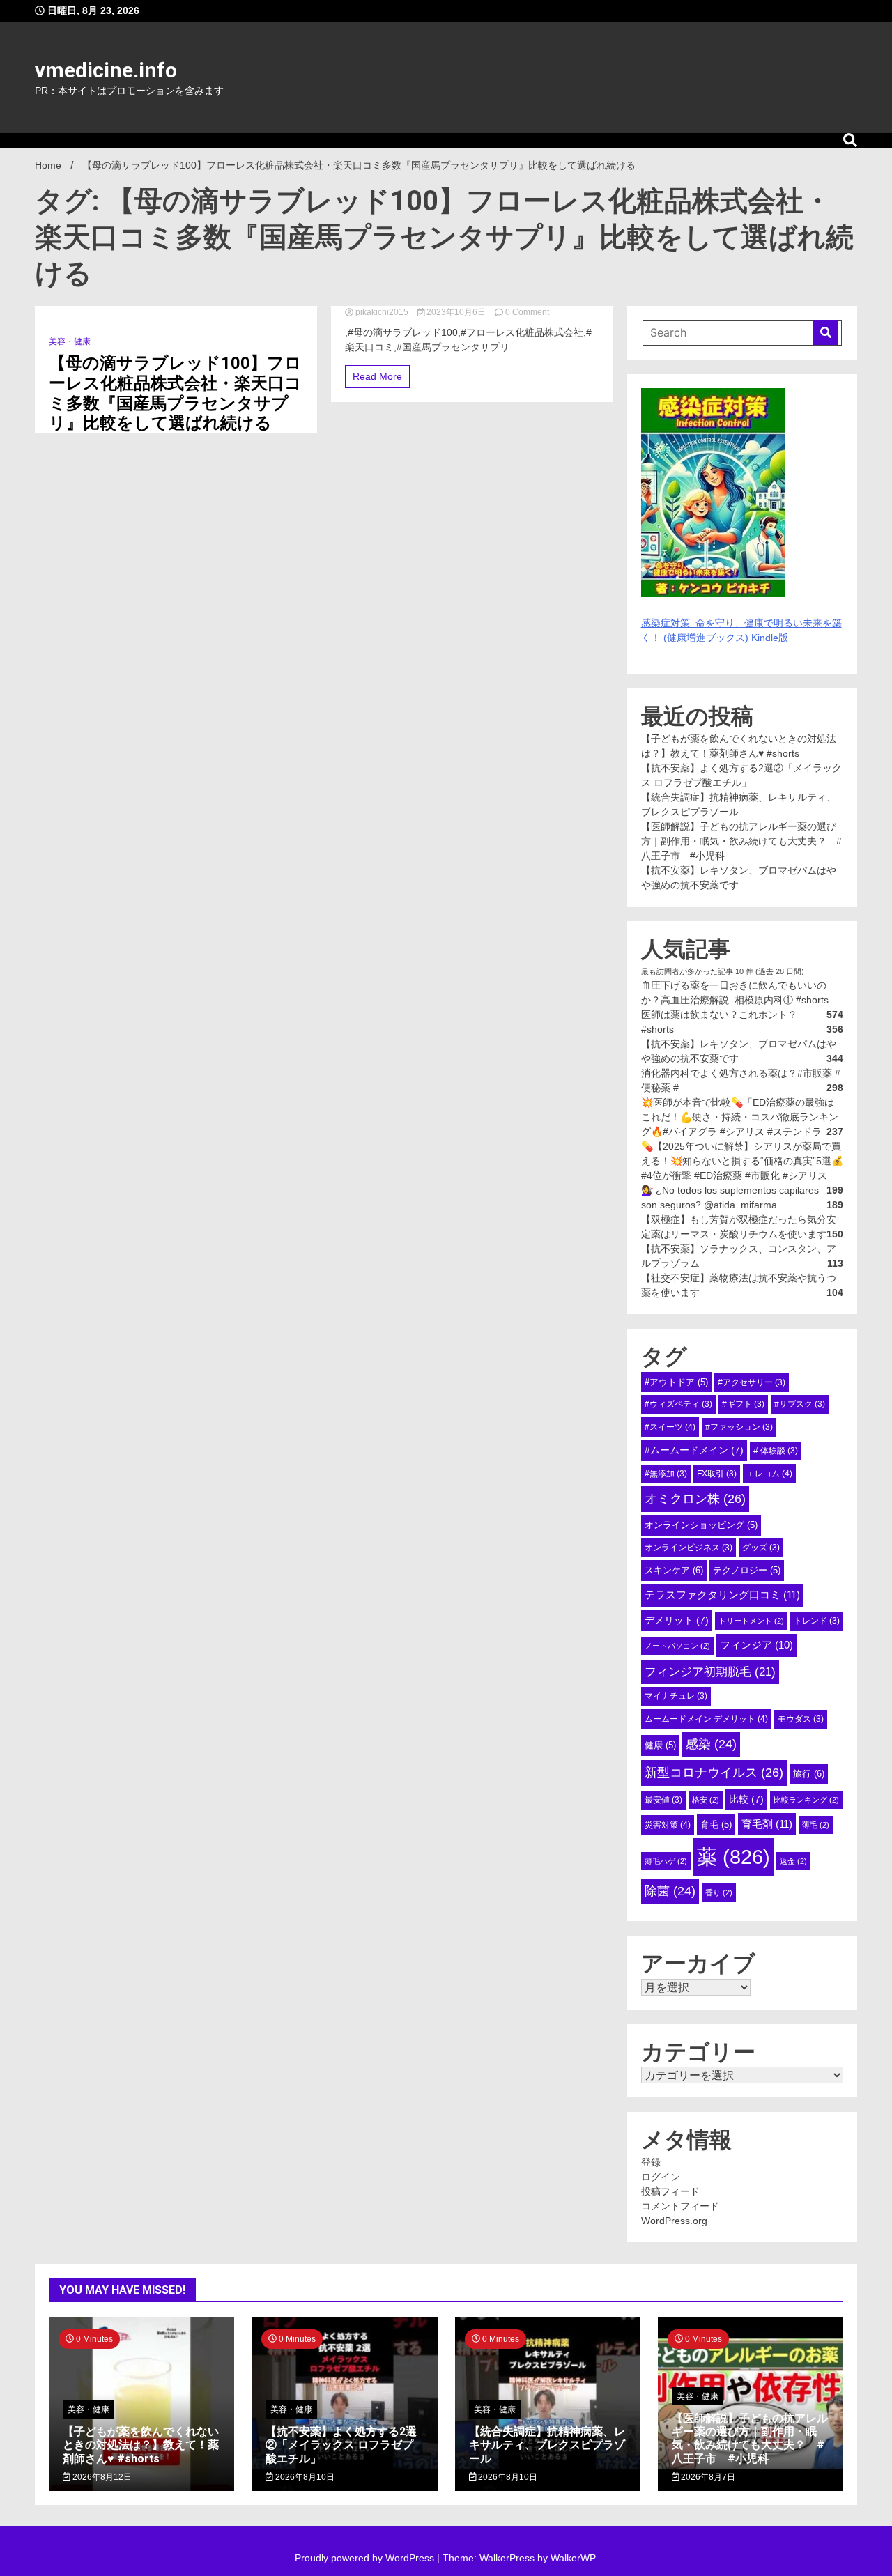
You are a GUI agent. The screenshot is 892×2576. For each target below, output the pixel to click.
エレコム (769, 1474)
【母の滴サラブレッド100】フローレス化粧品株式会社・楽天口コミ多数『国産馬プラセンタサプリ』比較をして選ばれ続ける (175, 393)
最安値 (663, 1800)
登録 (651, 2162)
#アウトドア (676, 1382)
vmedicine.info (106, 70)
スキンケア (674, 1570)
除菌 (670, 1891)
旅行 (809, 1774)
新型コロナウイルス (714, 1773)
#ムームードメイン (694, 1450)
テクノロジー (747, 1570)
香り (719, 1892)
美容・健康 (70, 341)
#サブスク (800, 1404)
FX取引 (717, 1474)
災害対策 (668, 1825)
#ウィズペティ (678, 1404)
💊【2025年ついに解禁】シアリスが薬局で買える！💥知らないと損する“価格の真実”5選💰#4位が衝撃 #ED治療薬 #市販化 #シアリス (742, 1161)
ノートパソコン (677, 1646)
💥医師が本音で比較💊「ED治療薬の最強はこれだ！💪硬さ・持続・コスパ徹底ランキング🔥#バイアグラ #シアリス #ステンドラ (740, 1117)
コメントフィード (680, 2206)
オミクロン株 (695, 1499)
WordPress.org (674, 2221)
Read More (377, 376)
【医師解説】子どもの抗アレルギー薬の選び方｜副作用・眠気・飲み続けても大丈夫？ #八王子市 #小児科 (741, 841)
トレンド (817, 1621)
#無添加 (666, 1474)
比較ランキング (806, 1800)
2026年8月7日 (707, 2477)
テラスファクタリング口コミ (722, 1595)
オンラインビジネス (689, 1548)
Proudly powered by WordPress (366, 2558)
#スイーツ (670, 1427)
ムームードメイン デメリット (706, 1719)
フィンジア (756, 1645)
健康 (660, 1745)
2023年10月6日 (456, 312)
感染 (711, 1744)
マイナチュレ (676, 1696)
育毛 (716, 1825)
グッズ (761, 1548)
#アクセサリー (752, 1382)
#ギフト (743, 1404)
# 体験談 (776, 1451)
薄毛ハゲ (666, 1861)
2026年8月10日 (304, 2477)
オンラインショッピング (701, 1525)
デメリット (677, 1620)
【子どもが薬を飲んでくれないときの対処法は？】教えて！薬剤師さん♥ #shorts (141, 2445)
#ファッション (739, 1427)
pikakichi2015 (382, 312)
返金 (793, 1861)
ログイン (661, 2177)
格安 (706, 1800)
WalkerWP (572, 2558)
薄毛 (816, 1825)
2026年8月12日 (101, 2477)
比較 (746, 1799)
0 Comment (527, 312)
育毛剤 (767, 1824)
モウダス (801, 1719)
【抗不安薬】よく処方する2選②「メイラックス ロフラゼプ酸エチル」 (341, 2445)
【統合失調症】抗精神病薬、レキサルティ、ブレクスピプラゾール (547, 2445)
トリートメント (751, 1621)
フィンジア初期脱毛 (710, 1672)
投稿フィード (670, 2191)
